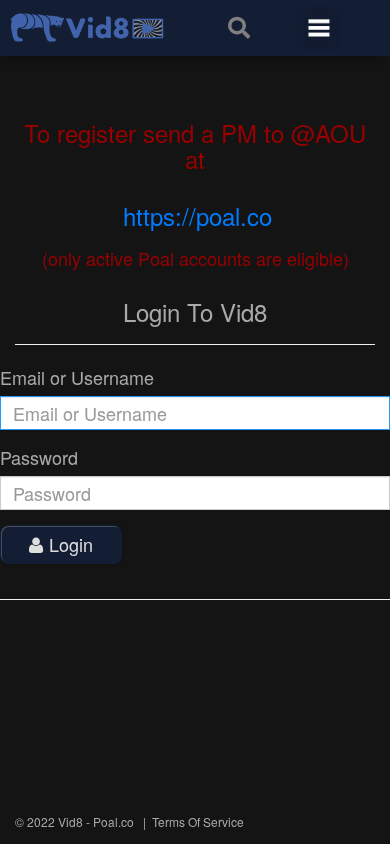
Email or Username (77, 377)
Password (39, 457)
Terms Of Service (198, 821)
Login (71, 544)
